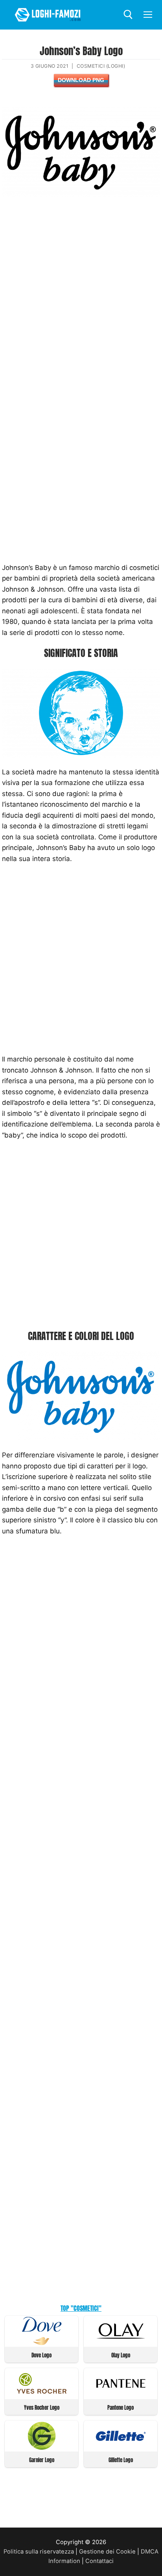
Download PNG (81, 80)
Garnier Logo (42, 2460)
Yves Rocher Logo (42, 2408)
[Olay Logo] (121, 2343)
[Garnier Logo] (42, 2448)
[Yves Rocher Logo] (42, 2395)
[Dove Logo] (42, 2343)
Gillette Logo (121, 2460)
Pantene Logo (121, 2408)
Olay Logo (121, 2355)
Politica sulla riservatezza (39, 2552)
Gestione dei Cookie (107, 2552)
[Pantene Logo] (121, 2395)
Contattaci (99, 2561)
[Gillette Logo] (121, 2448)
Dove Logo (41, 2355)
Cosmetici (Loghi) (101, 66)
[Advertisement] (81, 291)
